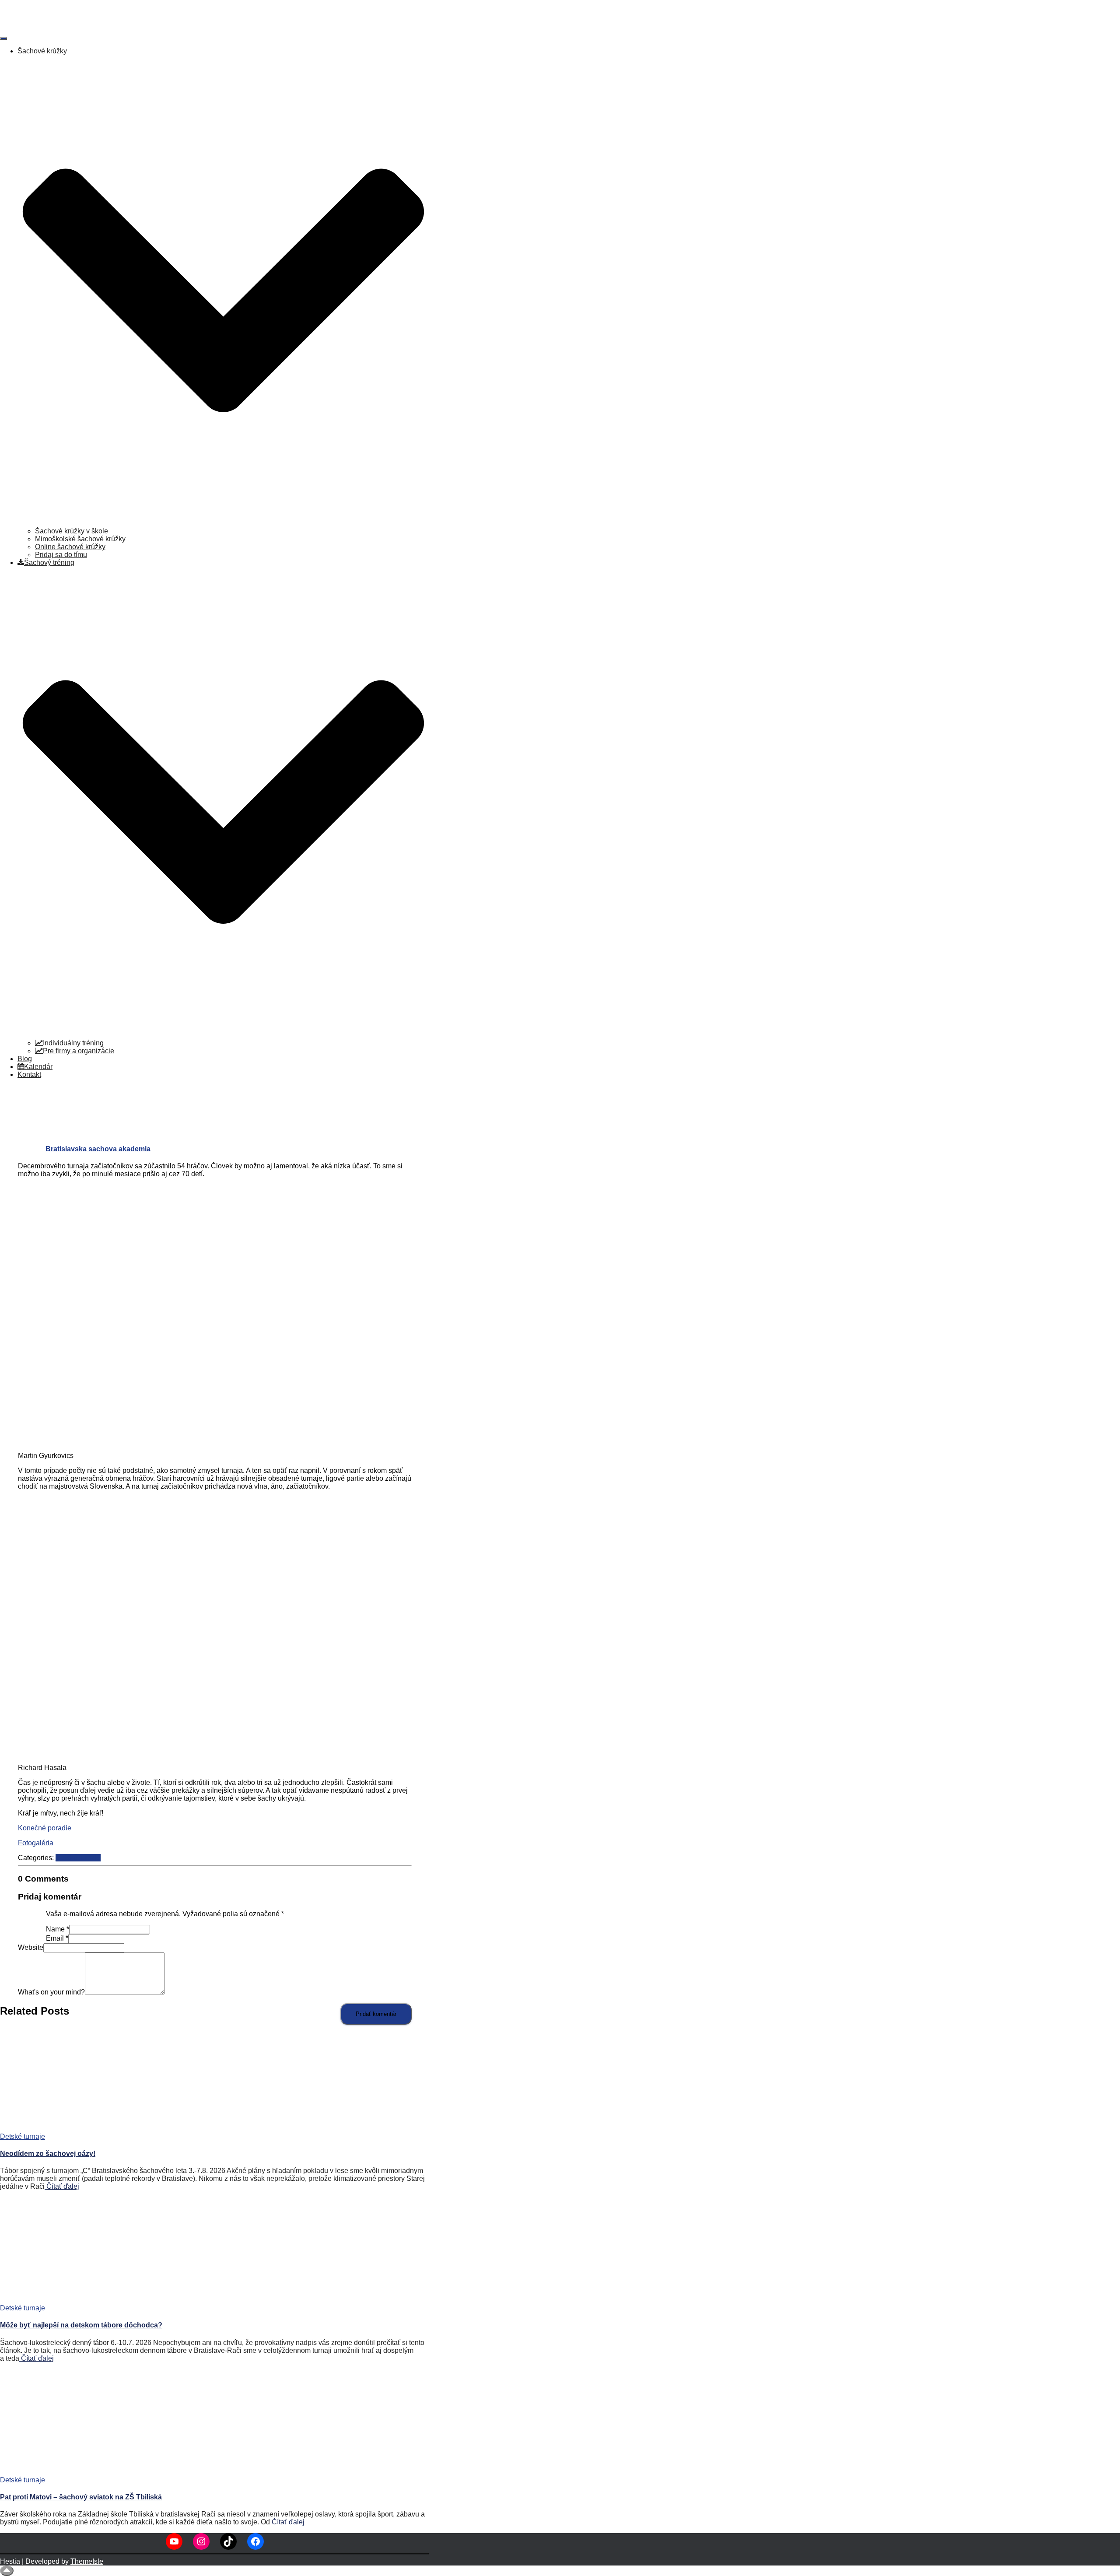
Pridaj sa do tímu (61, 555)
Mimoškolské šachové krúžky (80, 539)
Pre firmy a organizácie (79, 1051)
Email (57, 1938)
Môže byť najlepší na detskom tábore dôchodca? (81, 2325)
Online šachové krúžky (70, 547)
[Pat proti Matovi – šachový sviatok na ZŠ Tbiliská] (58, 2472)
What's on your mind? (51, 1992)
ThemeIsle (87, 2561)
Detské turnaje (78, 1858)
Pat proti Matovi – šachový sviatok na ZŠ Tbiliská (81, 2497)
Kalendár (38, 1067)
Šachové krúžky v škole (72, 531)
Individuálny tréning (73, 1043)
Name (58, 1929)
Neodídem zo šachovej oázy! (48, 2154)
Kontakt (29, 1074)
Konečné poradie (45, 1828)
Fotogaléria (36, 1843)
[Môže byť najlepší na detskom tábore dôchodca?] (56, 2300)
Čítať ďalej (62, 2186)
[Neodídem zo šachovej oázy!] (79, 2129)
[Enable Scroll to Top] (7, 2571)
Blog (25, 1059)
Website (31, 1947)
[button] (223, 523)
